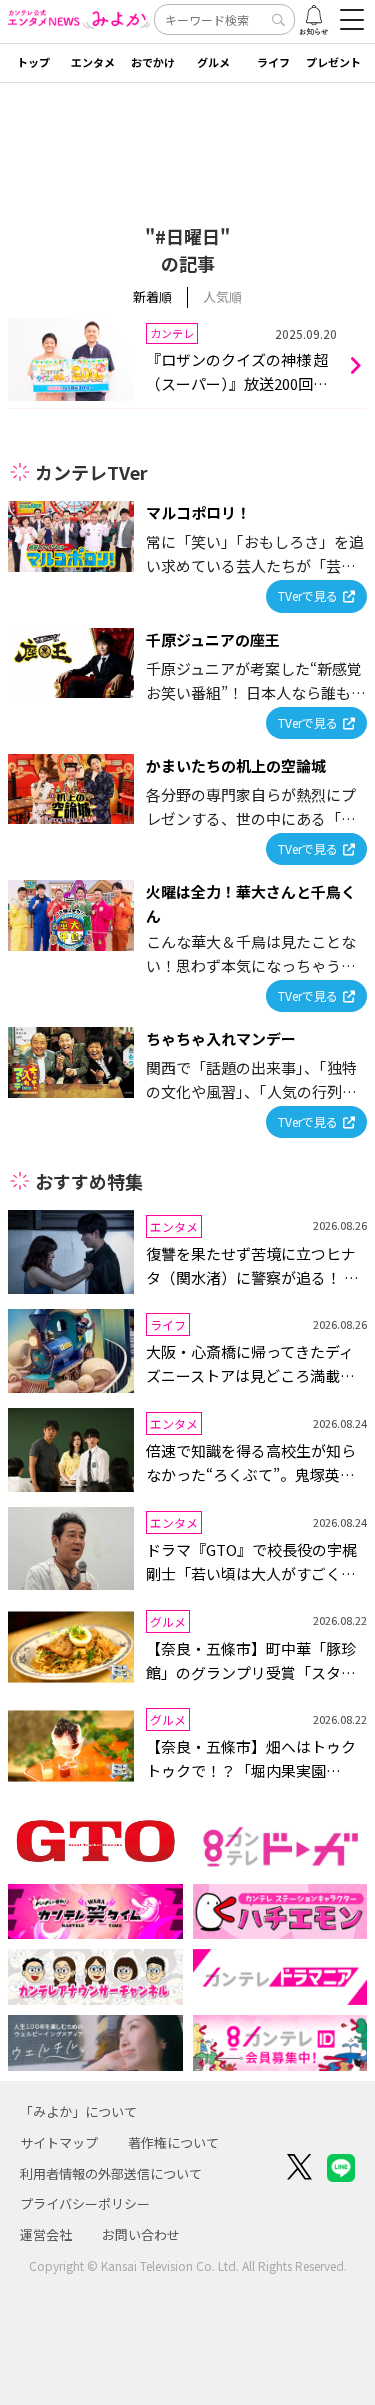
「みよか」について (78, 2111)
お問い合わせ (141, 2234)
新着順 (152, 296)
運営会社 (46, 2234)
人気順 (222, 296)
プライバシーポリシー (85, 2203)
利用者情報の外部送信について (111, 2173)
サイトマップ (59, 2142)
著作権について (173, 2142)
